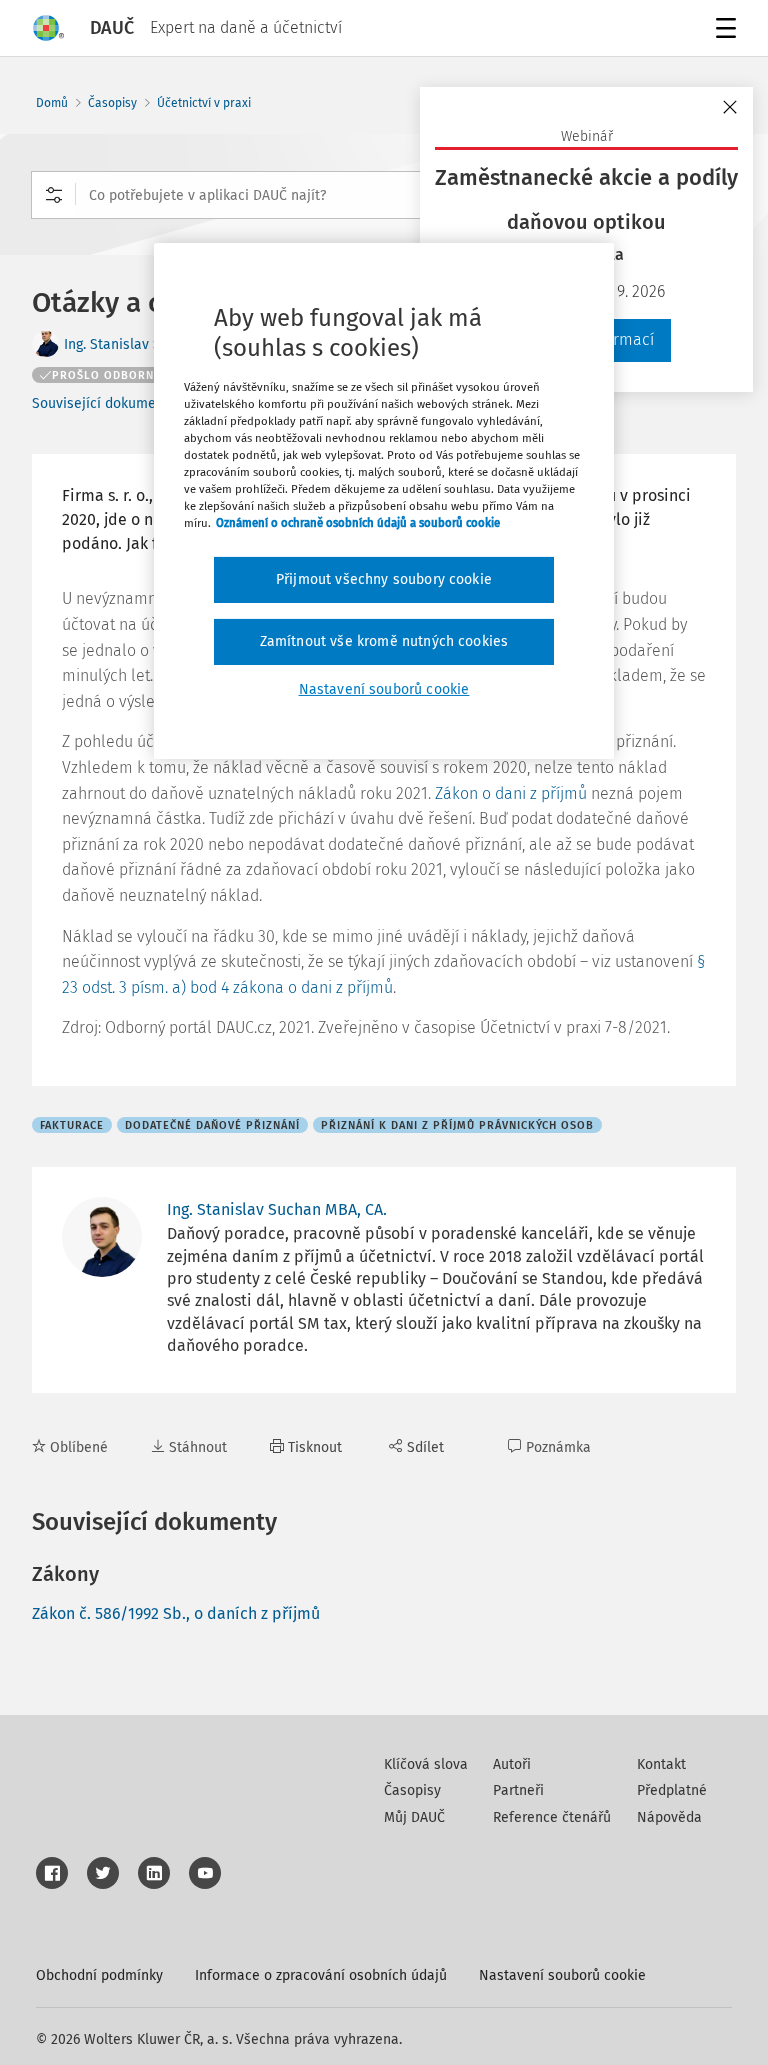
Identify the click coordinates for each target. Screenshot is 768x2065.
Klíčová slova (426, 1764)
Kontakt (661, 1764)
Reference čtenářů (552, 1817)
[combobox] (383, 195)
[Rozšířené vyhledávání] (54, 195)
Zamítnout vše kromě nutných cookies (384, 641)
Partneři (518, 1790)
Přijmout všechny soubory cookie (384, 579)
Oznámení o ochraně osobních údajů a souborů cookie (358, 523)
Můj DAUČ (414, 1817)
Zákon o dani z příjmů (511, 793)
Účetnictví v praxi (204, 103)
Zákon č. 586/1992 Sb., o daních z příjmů (176, 1613)
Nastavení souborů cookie (562, 1975)
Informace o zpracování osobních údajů (321, 1975)
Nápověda (669, 1817)
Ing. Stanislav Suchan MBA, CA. (277, 1209)
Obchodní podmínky (99, 1975)
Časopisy (112, 103)
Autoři (512, 1764)
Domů (52, 103)
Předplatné (672, 1790)
